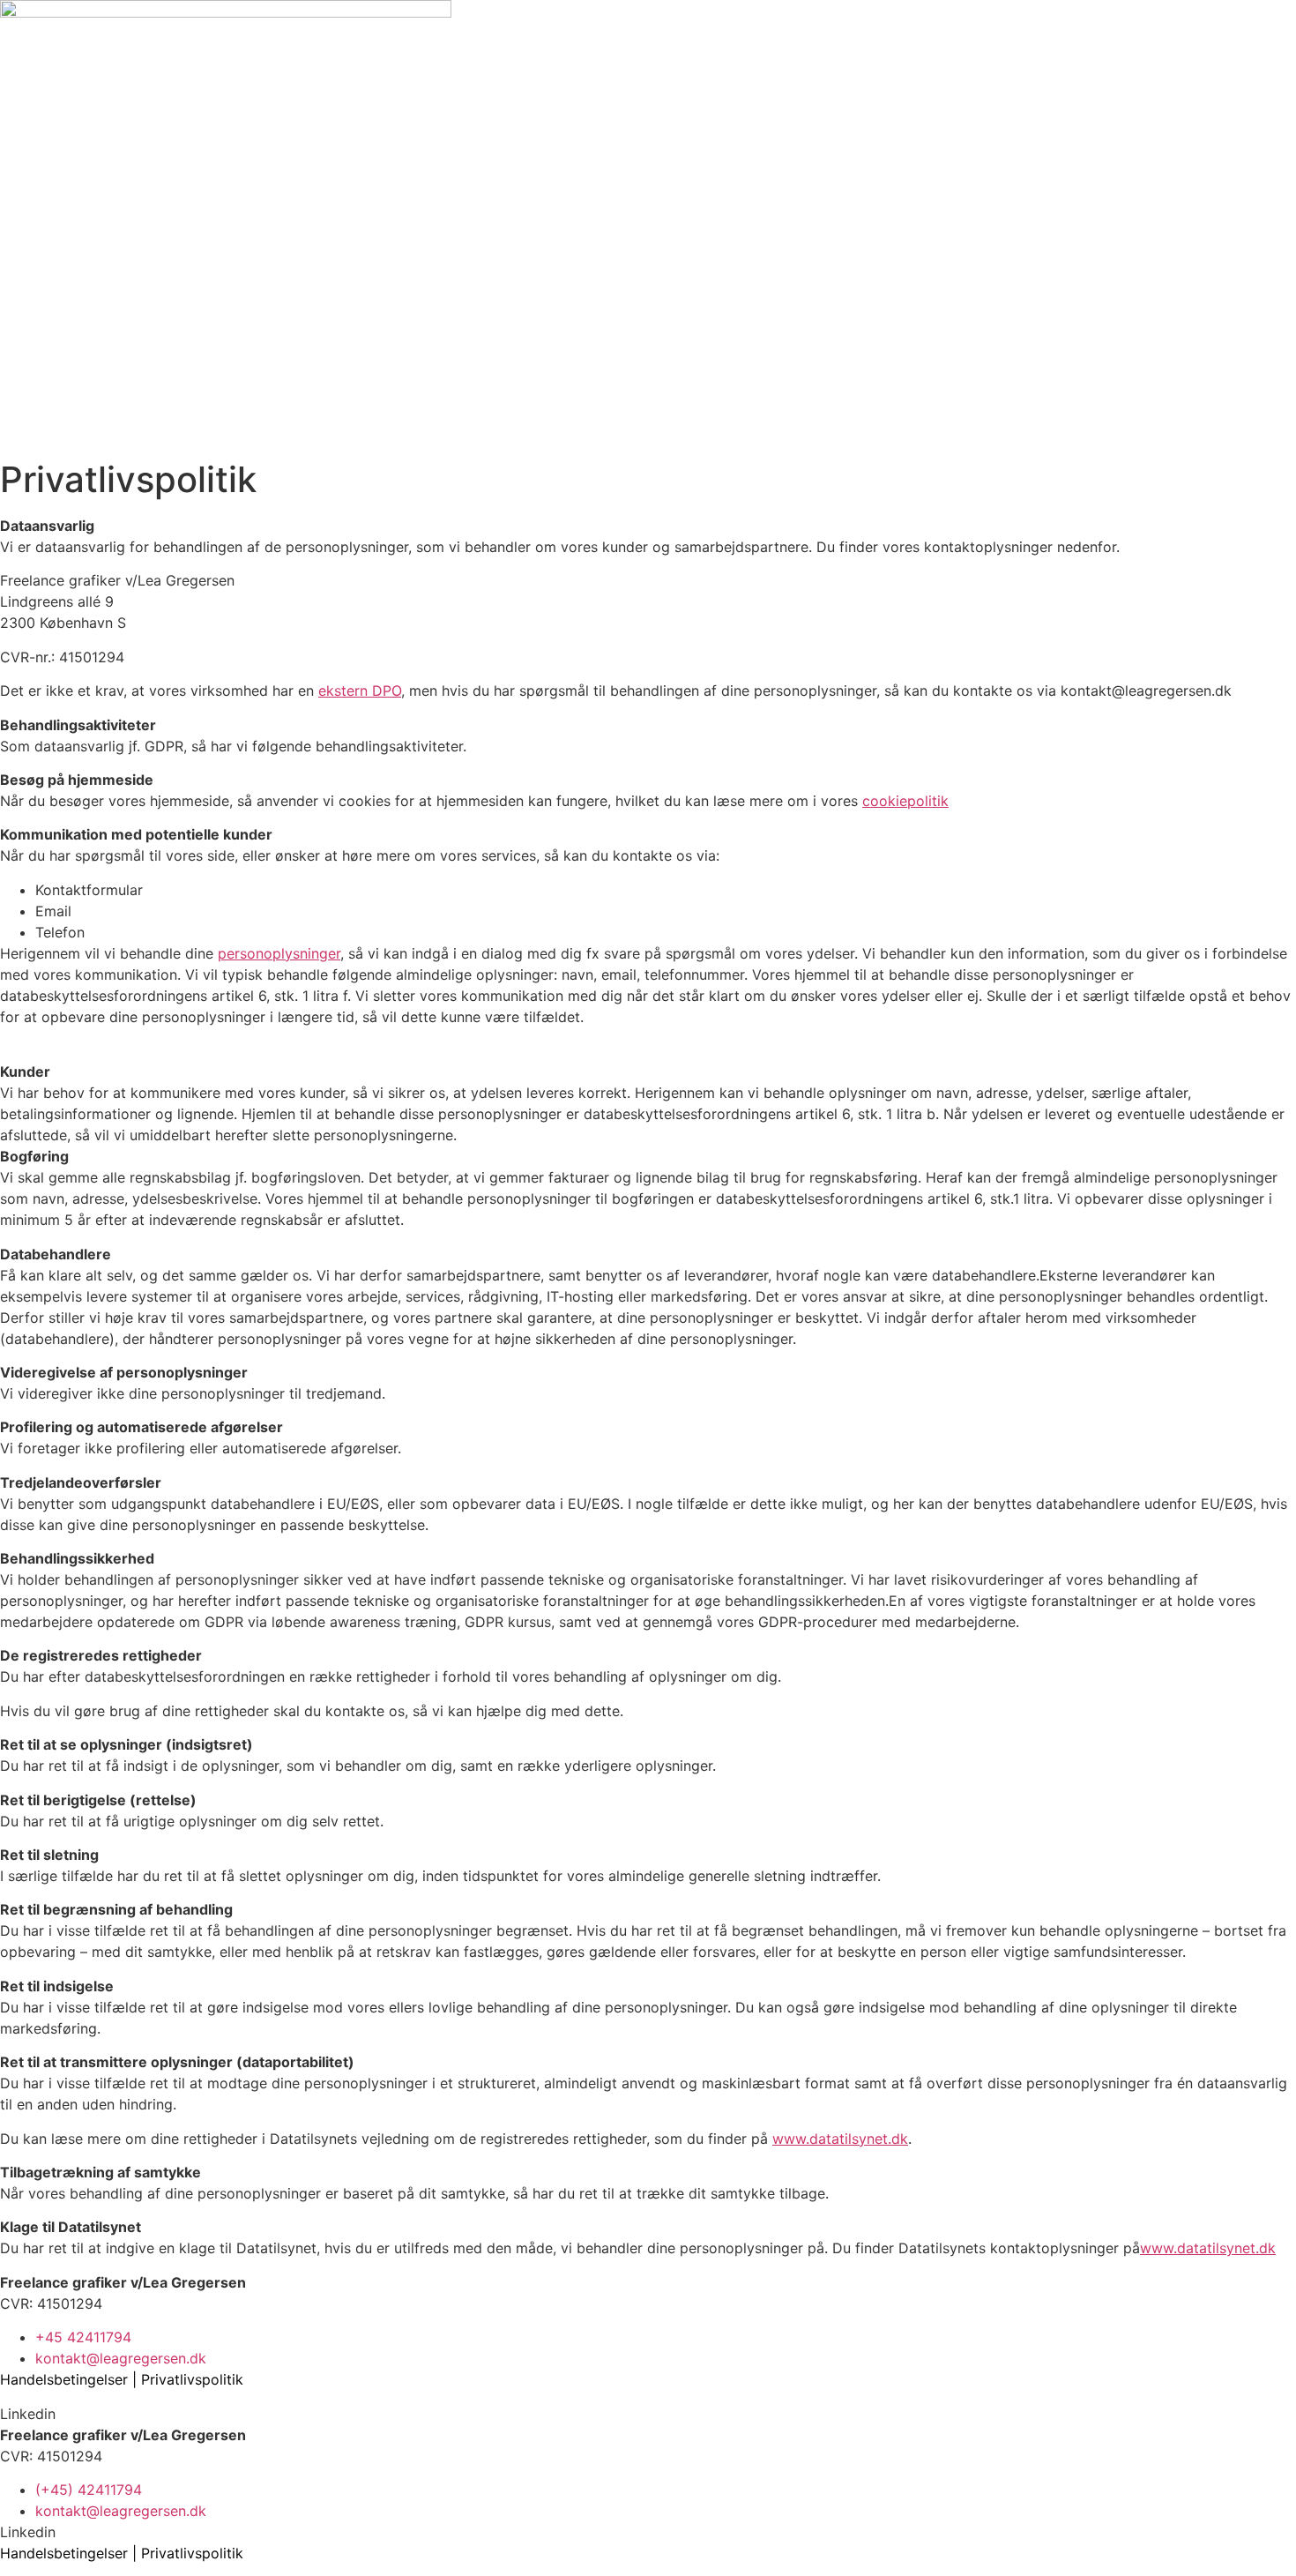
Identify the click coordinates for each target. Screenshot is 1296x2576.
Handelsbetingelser (64, 2379)
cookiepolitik (905, 801)
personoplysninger (279, 953)
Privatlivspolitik (192, 2379)
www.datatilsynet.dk (840, 2139)
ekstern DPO (360, 691)
